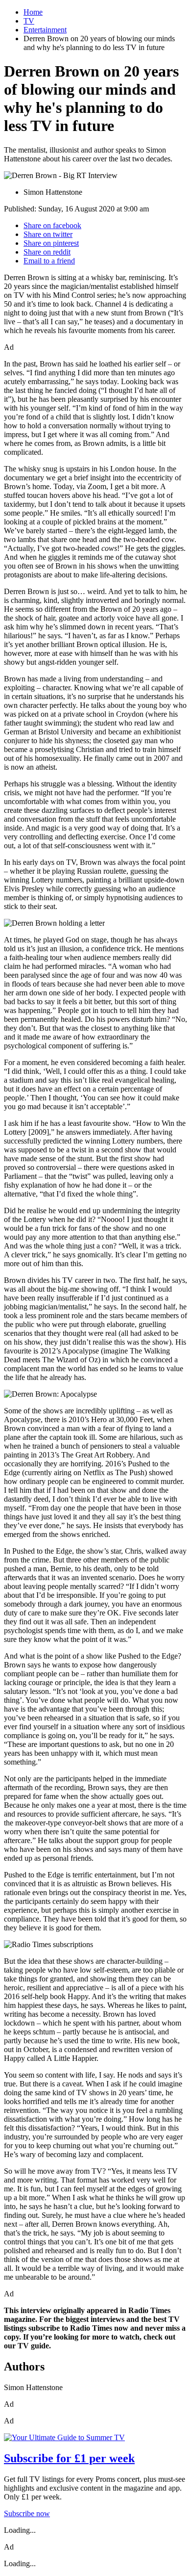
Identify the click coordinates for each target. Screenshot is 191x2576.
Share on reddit (47, 252)
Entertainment (45, 30)
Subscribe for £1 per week (69, 2458)
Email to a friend (49, 261)
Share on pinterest (51, 243)
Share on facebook (52, 225)
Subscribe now (27, 2513)
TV (29, 21)
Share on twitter (48, 234)
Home (33, 12)
